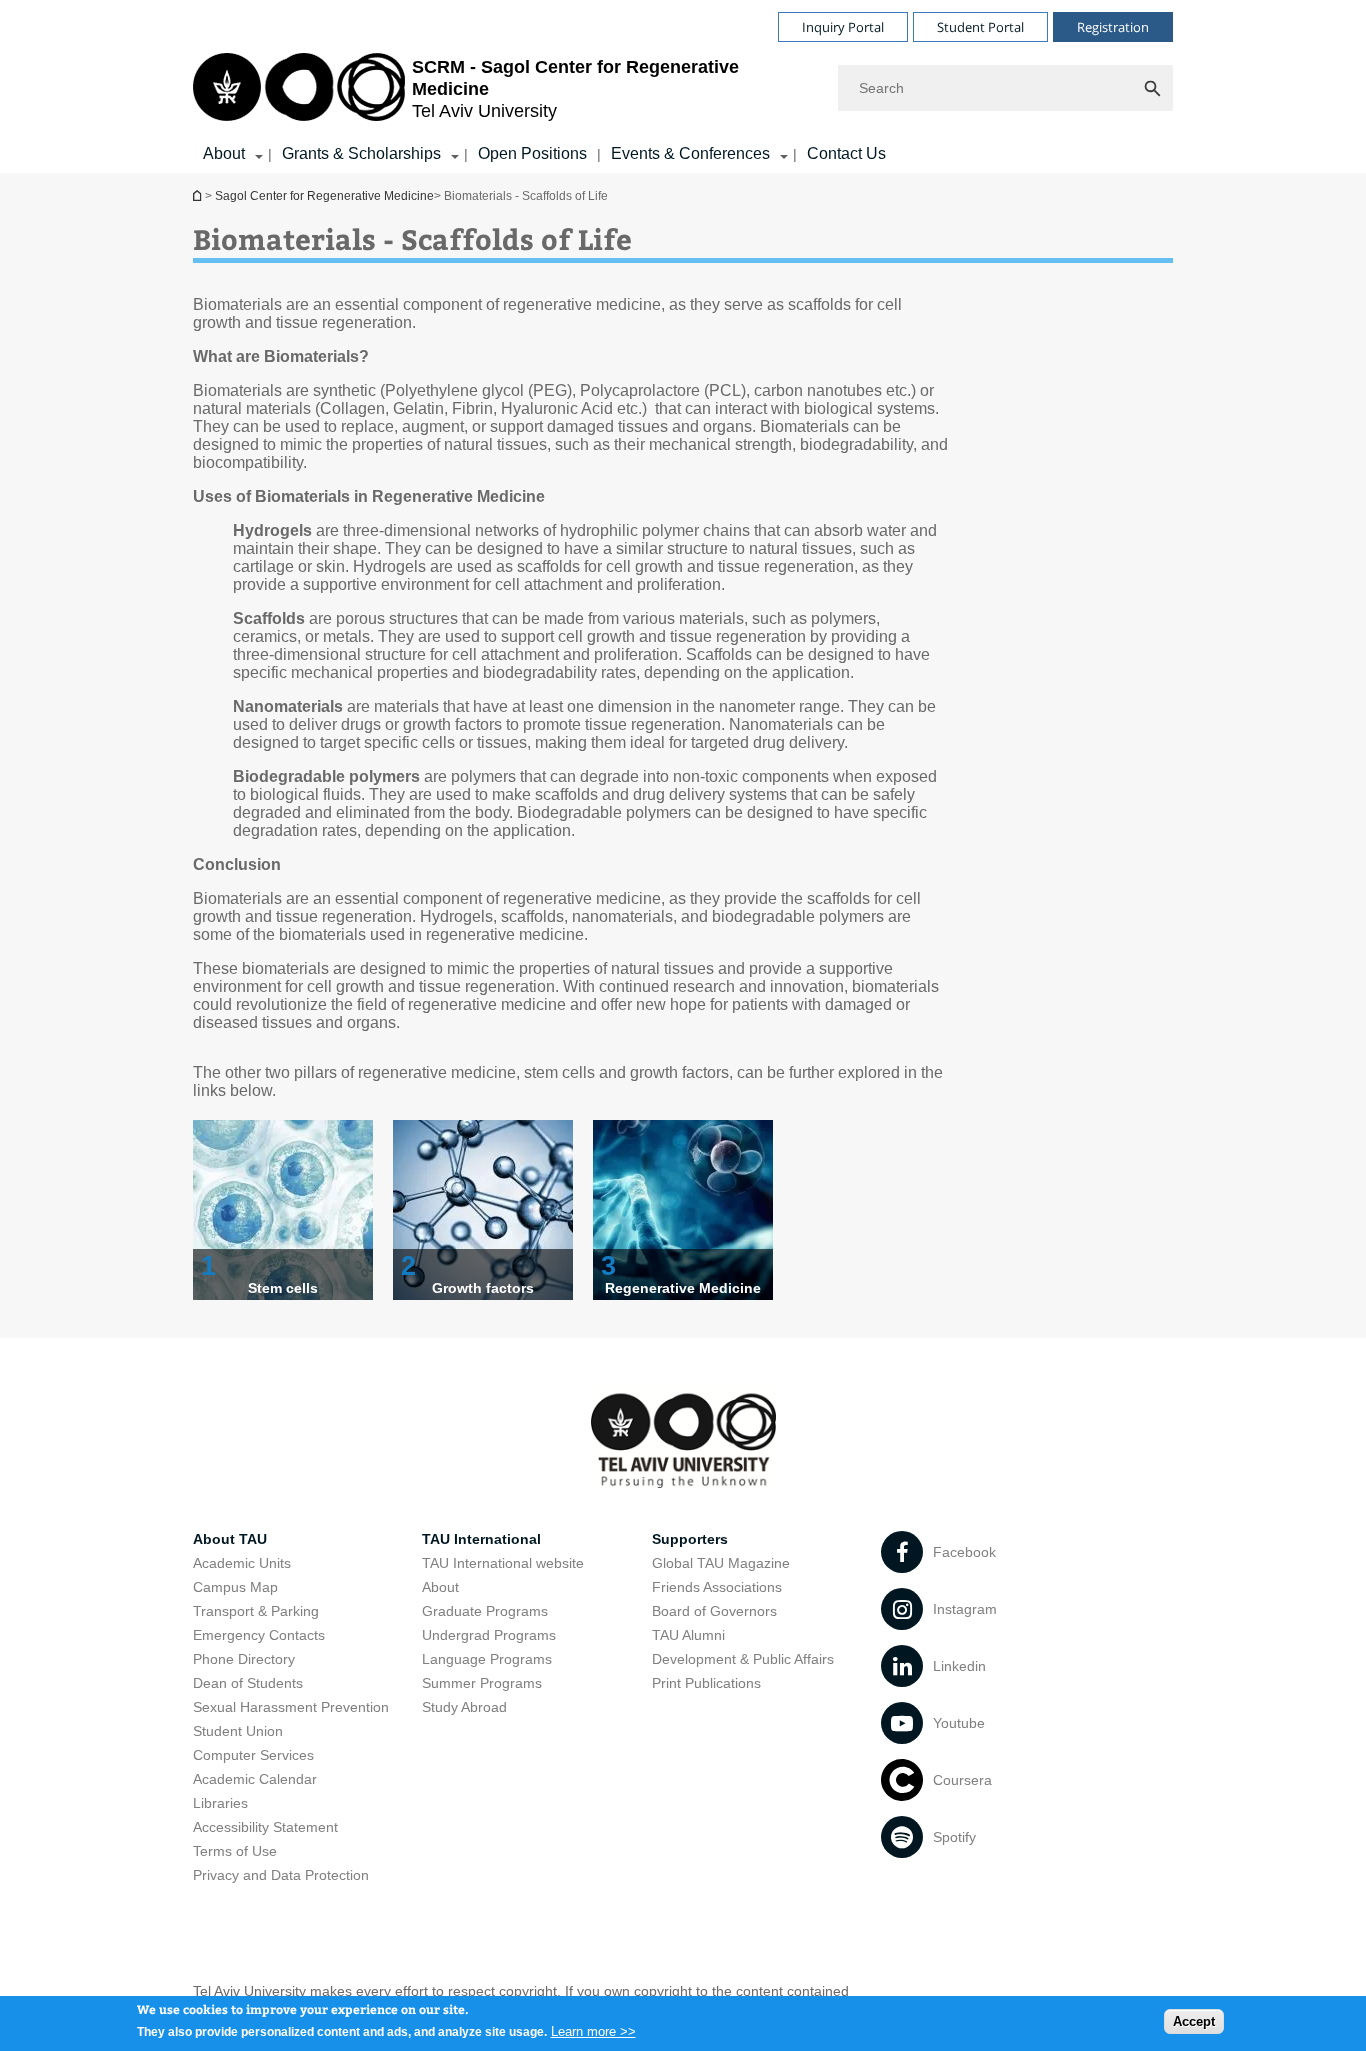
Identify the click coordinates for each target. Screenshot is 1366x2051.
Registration (1113, 27)
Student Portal (980, 27)
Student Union (238, 1731)
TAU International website (503, 1563)
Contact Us (846, 153)
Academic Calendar (255, 1779)
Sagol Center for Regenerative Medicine (324, 196)
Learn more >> (593, 2030)
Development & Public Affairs (743, 1659)
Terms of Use (235, 1851)
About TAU (230, 1539)
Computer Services (253, 1755)
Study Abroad (464, 1707)
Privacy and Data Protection (281, 1875)
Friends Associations (717, 1587)
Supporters (690, 1539)
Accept (1194, 2021)
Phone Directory (244, 1659)
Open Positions (532, 153)
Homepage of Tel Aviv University (199, 195)
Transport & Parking (256, 1611)
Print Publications (706, 1683)
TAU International (481, 1539)
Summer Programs (482, 1683)
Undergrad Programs (489, 1635)
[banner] (683, 86)
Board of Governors (714, 1611)
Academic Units (242, 1563)
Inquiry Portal (843, 27)
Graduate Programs (485, 1611)
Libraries (220, 1803)
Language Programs (487, 1659)
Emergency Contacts (259, 1635)
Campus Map (235, 1587)
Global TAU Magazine (721, 1563)
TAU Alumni (688, 1635)
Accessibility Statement (265, 1827)
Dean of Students (248, 1683)
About (224, 153)
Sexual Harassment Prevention (291, 1707)
